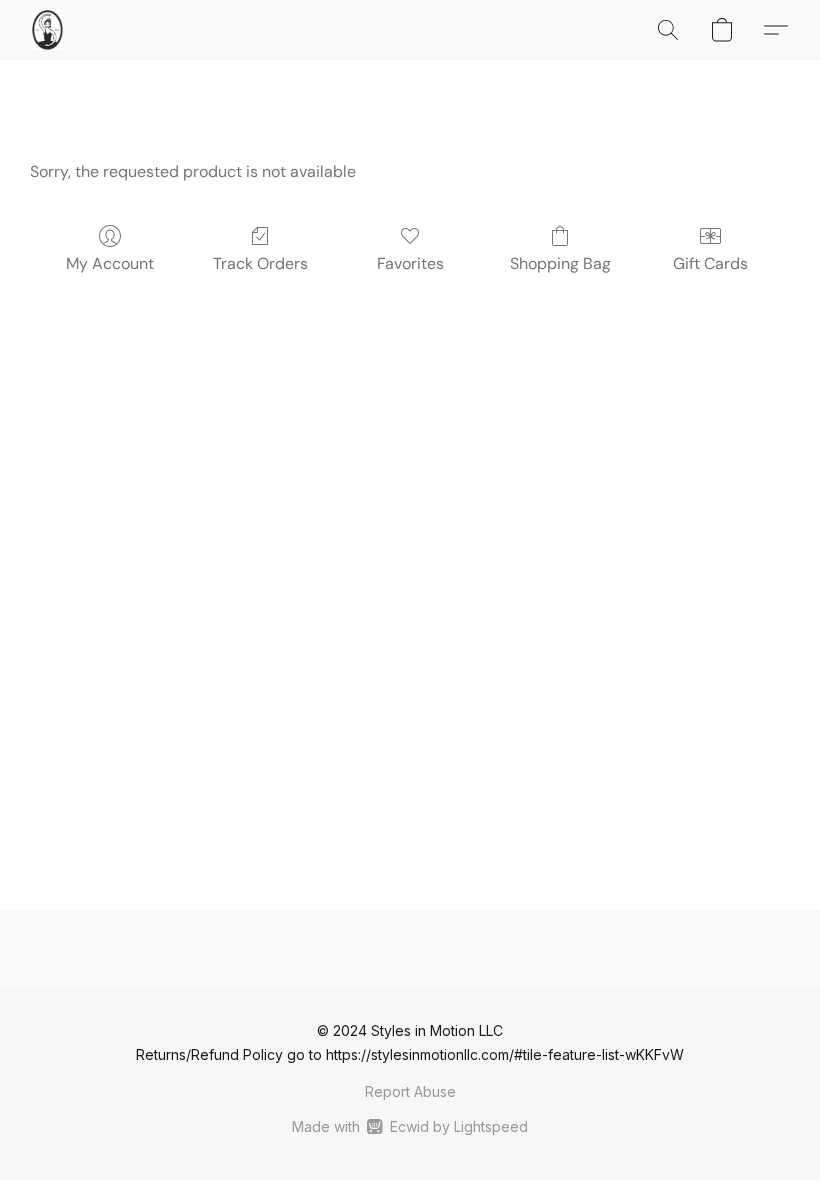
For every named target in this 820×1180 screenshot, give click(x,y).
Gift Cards (710, 263)
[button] (47, 30)
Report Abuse (410, 1091)
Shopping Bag (560, 263)
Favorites (410, 263)
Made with (409, 1126)
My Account (110, 263)
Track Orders (260, 263)
